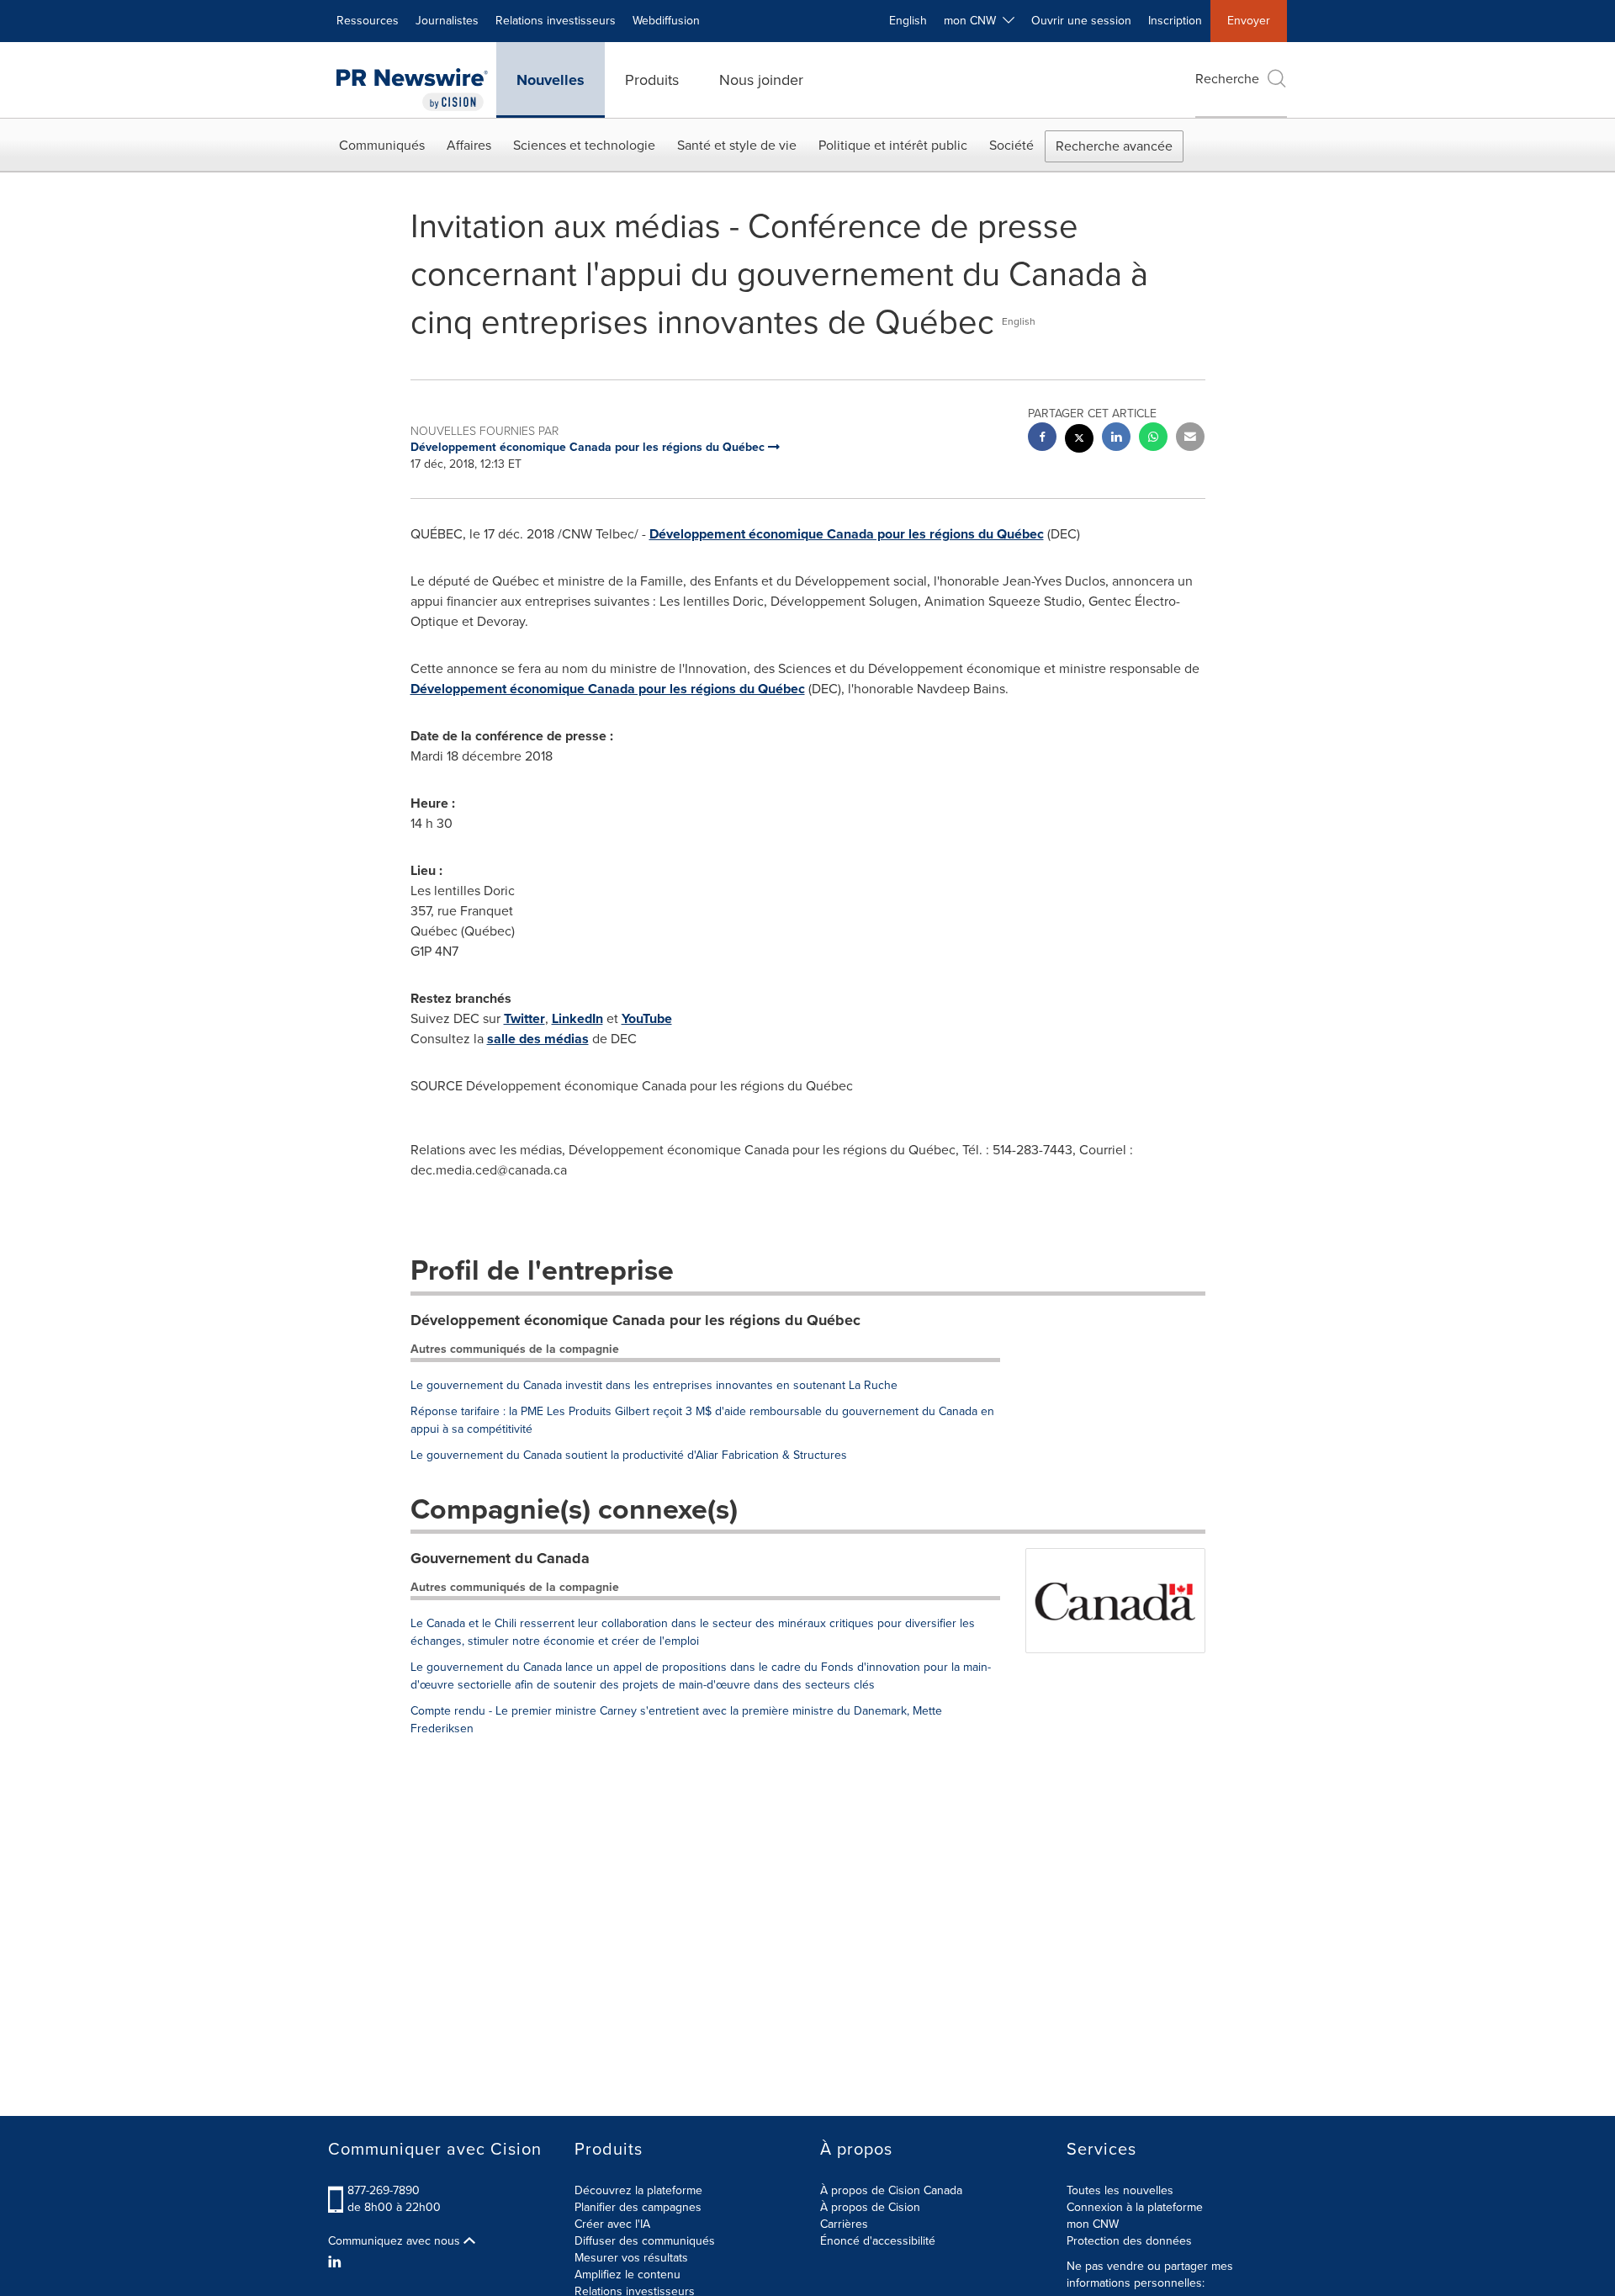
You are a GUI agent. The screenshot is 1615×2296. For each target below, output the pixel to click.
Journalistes (447, 21)
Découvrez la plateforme (638, 2190)
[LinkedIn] (337, 2262)
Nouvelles (551, 80)
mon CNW (1093, 2224)
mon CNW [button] (973, 21)
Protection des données (1129, 2241)
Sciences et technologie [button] (584, 145)
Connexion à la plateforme (1135, 2207)
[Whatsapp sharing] (1153, 439)
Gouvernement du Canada (500, 1558)
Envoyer (1249, 21)
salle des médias (538, 1039)
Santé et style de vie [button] (737, 145)
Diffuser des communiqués (645, 2241)
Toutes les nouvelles (1120, 2190)
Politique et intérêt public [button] (893, 145)
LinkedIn (577, 1018)
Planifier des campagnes (638, 2207)
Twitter (524, 1018)
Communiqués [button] (382, 145)
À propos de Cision (870, 2207)
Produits (652, 80)
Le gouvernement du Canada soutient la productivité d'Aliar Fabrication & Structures (629, 1455)
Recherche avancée (1114, 146)
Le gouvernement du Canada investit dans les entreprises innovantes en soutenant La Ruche (654, 1385)
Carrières (844, 2224)
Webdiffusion (666, 21)
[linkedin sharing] (1116, 439)
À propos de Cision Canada (891, 2190)
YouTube (647, 1018)
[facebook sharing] (1042, 439)
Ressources (368, 21)
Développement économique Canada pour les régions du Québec (847, 534)
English (908, 21)
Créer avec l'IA (612, 2224)
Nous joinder (761, 80)
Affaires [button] (469, 145)
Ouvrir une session (1081, 21)
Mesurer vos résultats (631, 2258)
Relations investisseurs (556, 21)
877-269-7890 (384, 2190)
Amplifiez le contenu (627, 2275)
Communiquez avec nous (396, 2241)
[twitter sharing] (1079, 440)
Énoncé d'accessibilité (878, 2241)
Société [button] (1011, 145)
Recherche (1227, 79)
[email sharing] (1190, 439)
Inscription (1175, 21)
